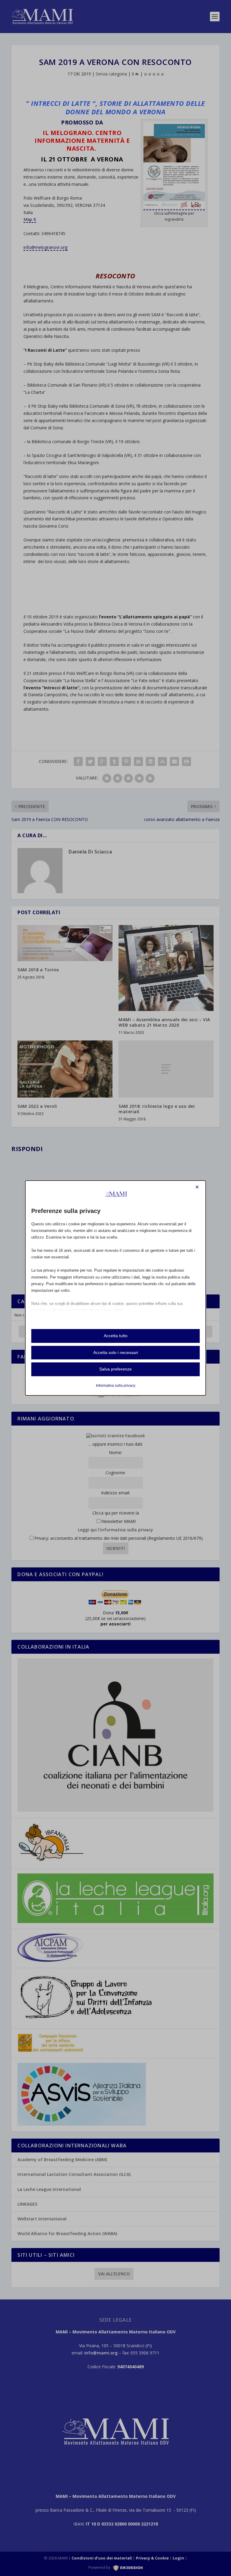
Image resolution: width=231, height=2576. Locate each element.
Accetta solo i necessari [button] (116, 1352)
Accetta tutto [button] (116, 1336)
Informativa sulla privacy (116, 1386)
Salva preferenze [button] (115, 1369)
